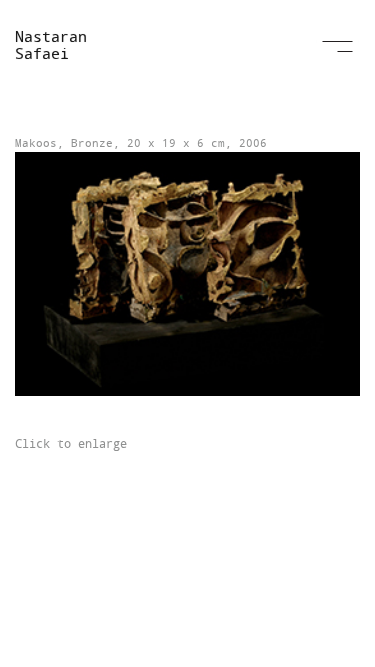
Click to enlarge (71, 443)
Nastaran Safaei (51, 44)
